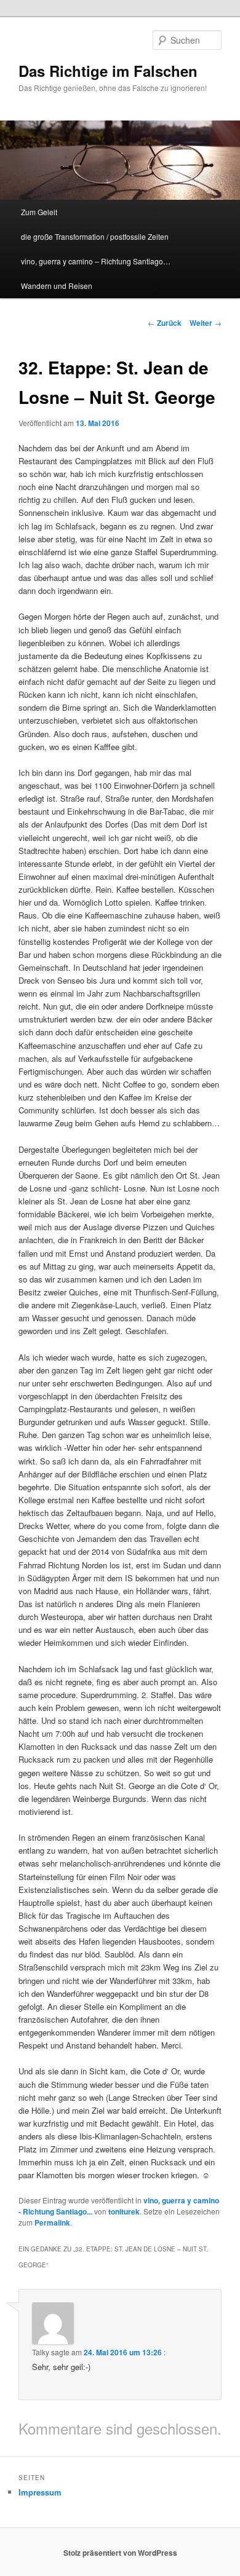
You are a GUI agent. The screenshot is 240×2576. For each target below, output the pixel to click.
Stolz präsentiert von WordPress (120, 2553)
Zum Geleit (39, 212)
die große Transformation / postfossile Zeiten (95, 236)
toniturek (124, 2211)
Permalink (52, 2222)
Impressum (40, 2492)
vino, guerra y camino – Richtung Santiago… (96, 261)
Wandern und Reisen (57, 286)
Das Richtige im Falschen (108, 71)
